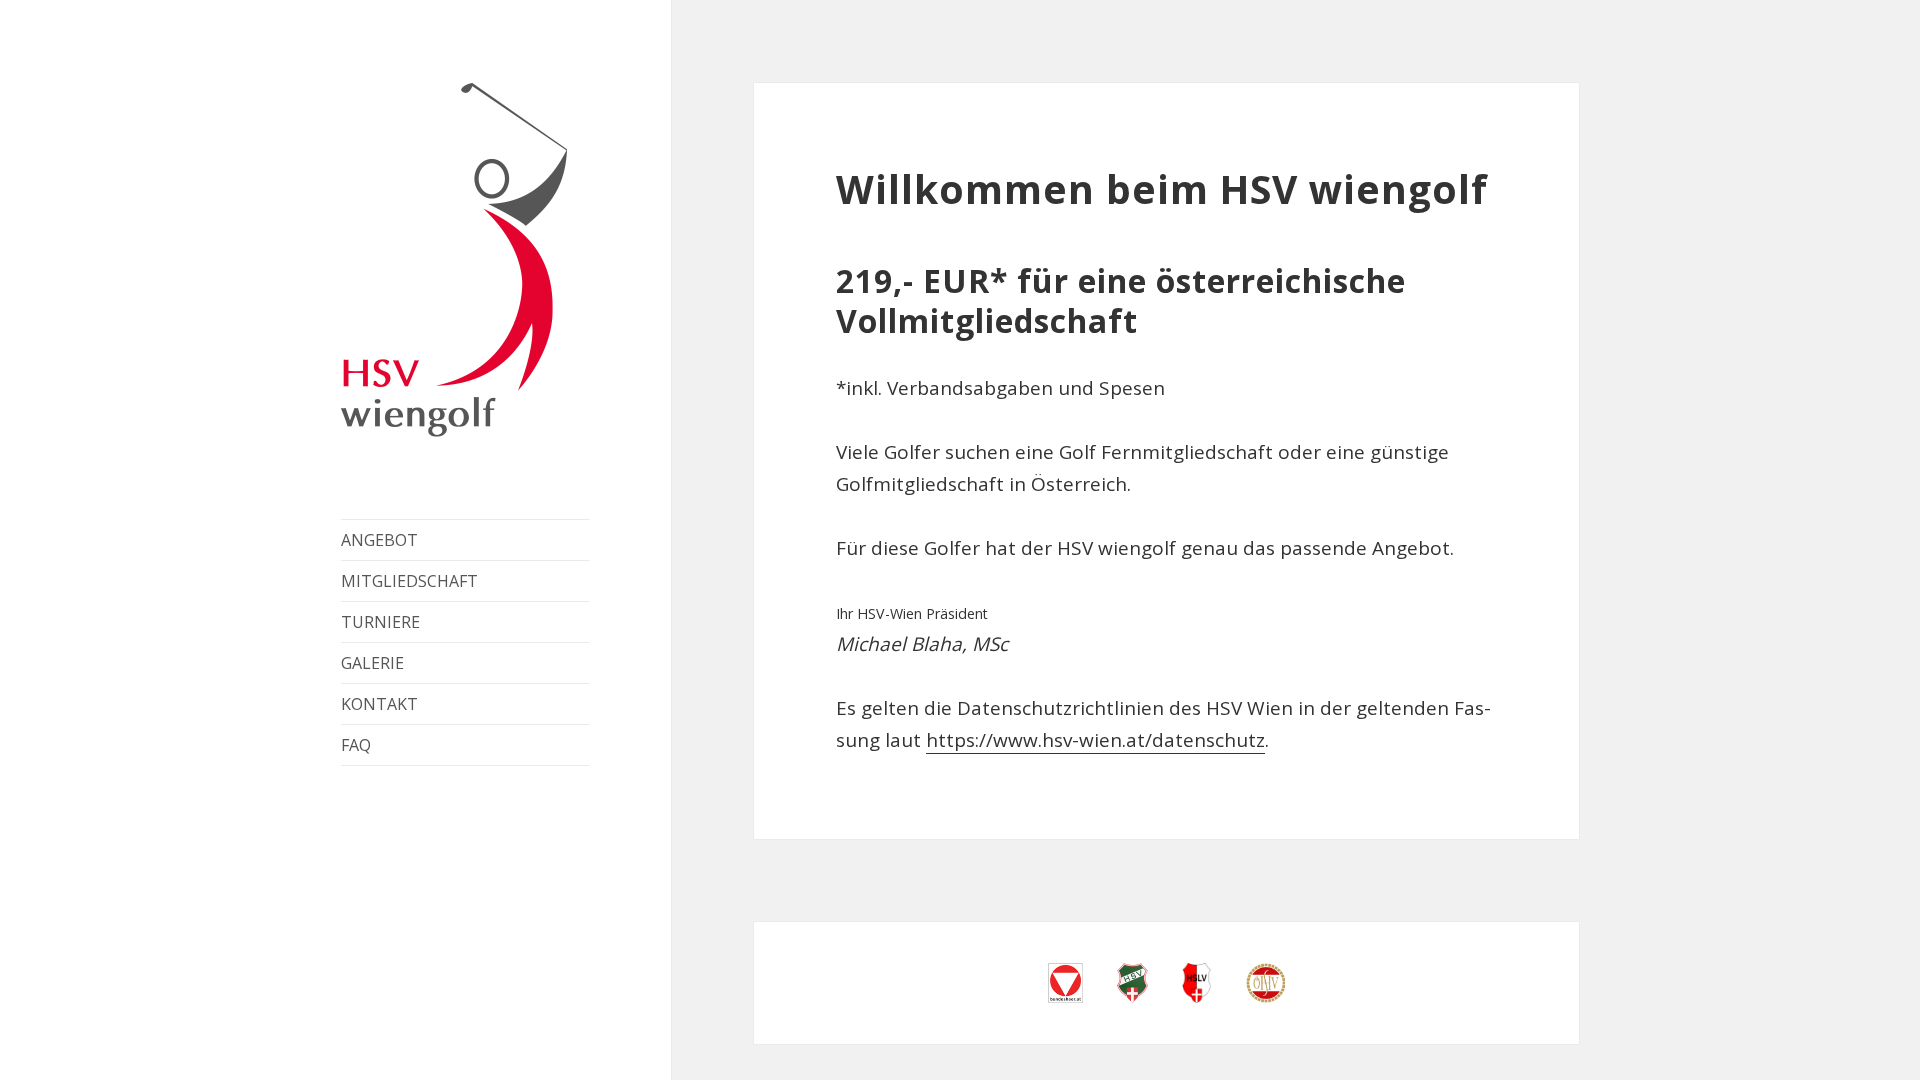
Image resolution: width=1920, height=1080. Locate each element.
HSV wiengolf (454, 260)
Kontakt (379, 704)
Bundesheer (1065, 983)
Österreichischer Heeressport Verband (1265, 983)
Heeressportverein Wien (1132, 983)
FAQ (356, 745)
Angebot (379, 540)
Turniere (380, 622)
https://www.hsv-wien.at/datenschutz (1095, 740)
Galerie (372, 663)
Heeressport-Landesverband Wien (1197, 983)
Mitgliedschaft (409, 581)
